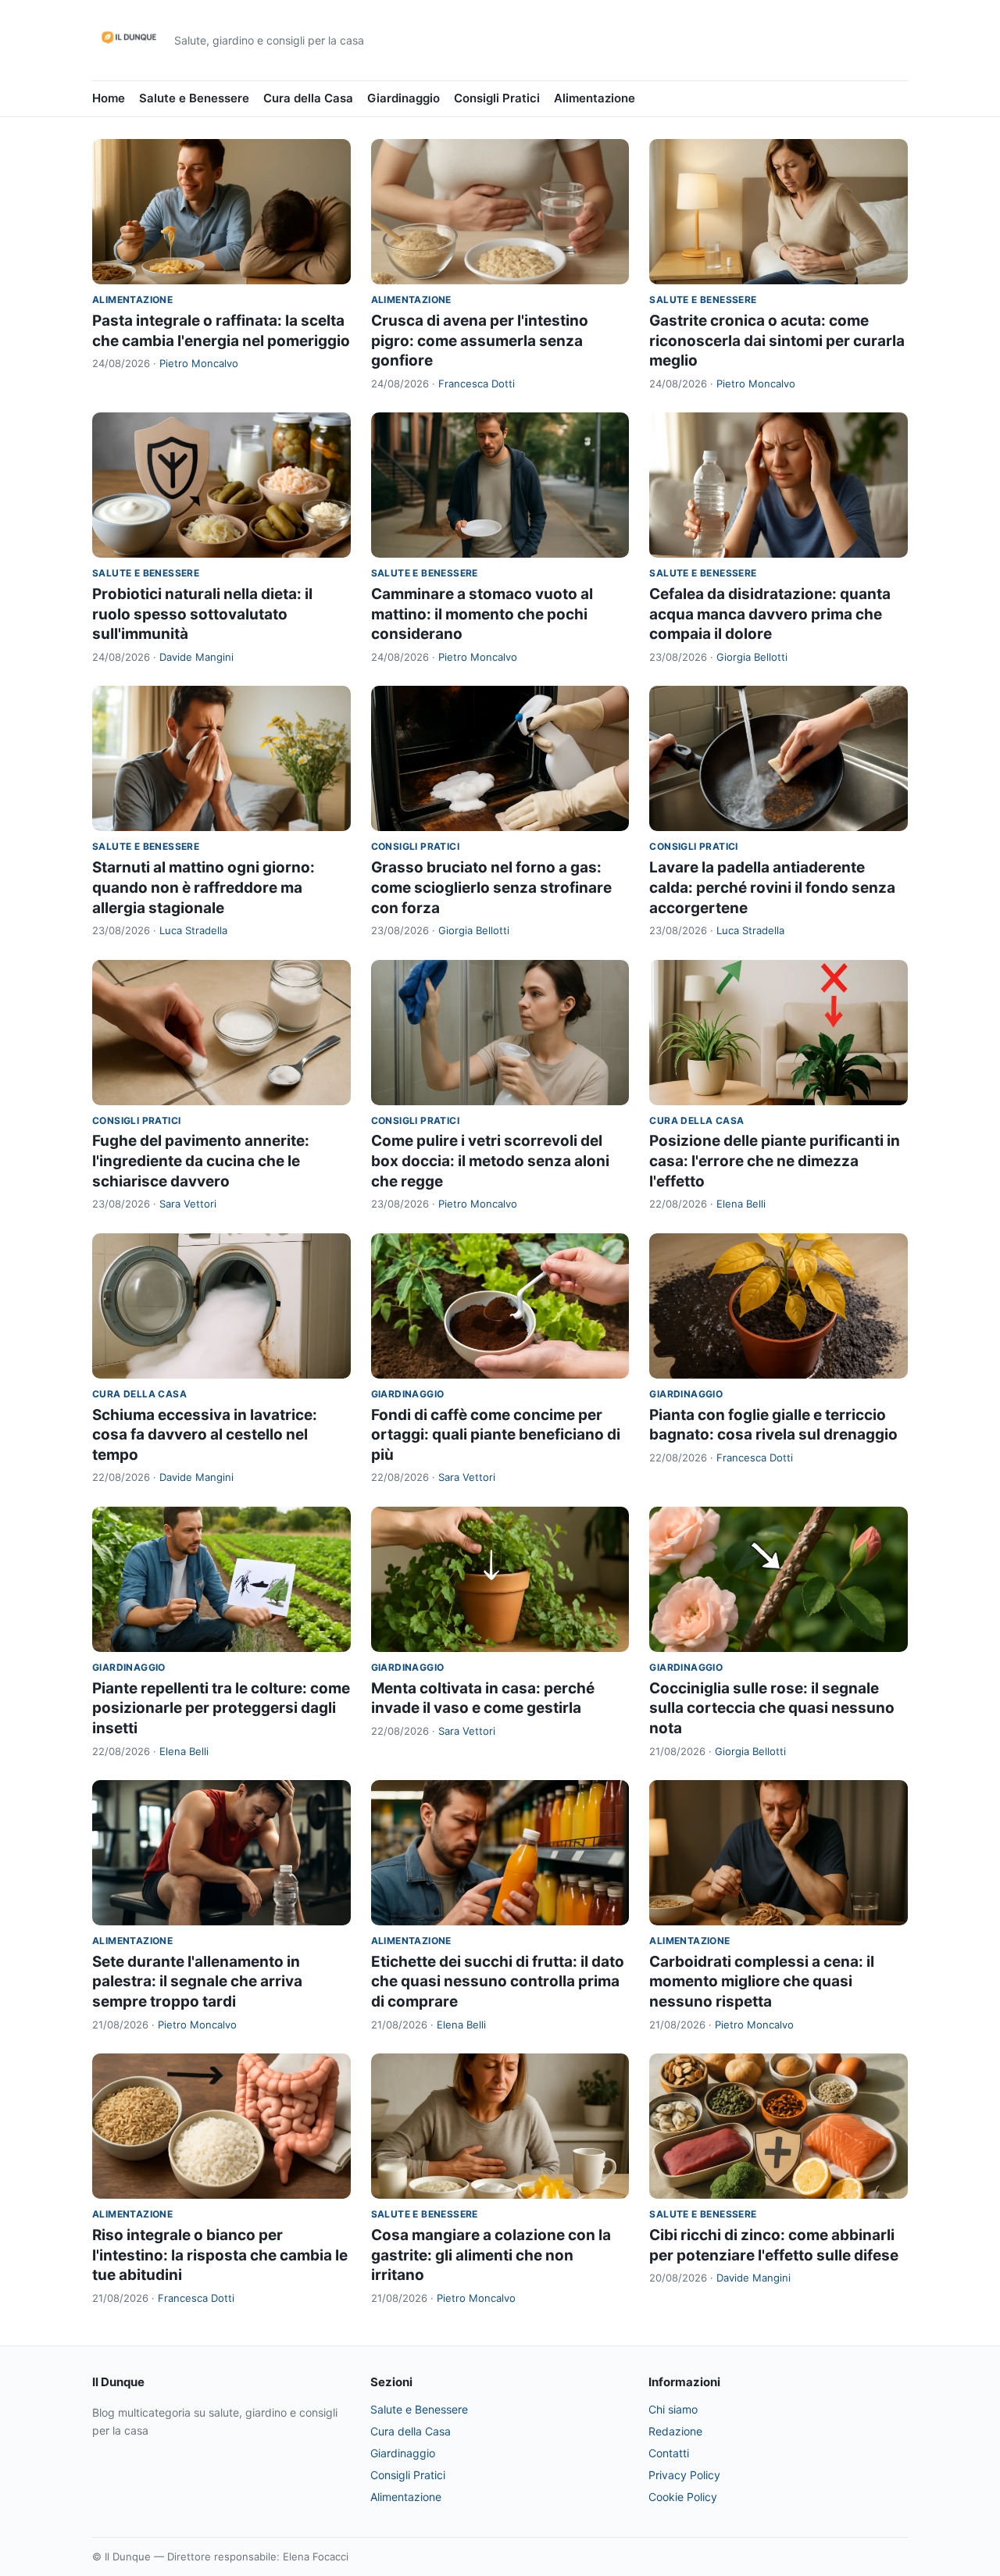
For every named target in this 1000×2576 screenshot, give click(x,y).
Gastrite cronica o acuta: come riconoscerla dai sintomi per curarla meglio (777, 341)
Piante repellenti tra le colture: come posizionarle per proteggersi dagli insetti (221, 1708)
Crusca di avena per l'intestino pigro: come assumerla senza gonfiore (480, 341)
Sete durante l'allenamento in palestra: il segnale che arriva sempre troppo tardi (197, 1982)
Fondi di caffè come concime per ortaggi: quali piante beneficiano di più (496, 1435)
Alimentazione (595, 98)
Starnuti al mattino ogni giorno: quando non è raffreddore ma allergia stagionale (204, 887)
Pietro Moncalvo (199, 363)
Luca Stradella (193, 930)
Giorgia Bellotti (752, 657)
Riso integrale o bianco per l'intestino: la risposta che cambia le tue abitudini (220, 2255)
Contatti (669, 2453)
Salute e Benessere (194, 98)
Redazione (675, 2431)
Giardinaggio (404, 98)
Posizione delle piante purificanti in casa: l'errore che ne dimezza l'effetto (775, 1161)
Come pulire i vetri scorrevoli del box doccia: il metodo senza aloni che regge (490, 1161)
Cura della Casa (308, 98)
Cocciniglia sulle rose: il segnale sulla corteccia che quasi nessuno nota (772, 1708)
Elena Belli (741, 1204)
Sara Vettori (188, 1204)
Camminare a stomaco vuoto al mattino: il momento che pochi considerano (482, 614)
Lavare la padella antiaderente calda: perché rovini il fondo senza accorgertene (772, 887)
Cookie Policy (683, 2497)
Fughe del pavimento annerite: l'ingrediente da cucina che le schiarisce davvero (201, 1161)
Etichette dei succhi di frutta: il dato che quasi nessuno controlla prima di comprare (498, 1982)
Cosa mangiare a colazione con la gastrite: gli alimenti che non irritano (491, 2255)
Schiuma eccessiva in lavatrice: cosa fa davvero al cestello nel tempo (205, 1435)
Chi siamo (673, 2409)
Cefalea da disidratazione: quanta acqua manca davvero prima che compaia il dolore (770, 614)
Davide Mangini (196, 657)
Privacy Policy (684, 2475)
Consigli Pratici (497, 98)
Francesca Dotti (477, 384)
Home (109, 98)
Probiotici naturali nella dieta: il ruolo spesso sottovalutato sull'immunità (202, 614)
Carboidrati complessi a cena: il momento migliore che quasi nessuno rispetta (762, 1982)
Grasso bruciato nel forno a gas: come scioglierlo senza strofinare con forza (491, 887)
